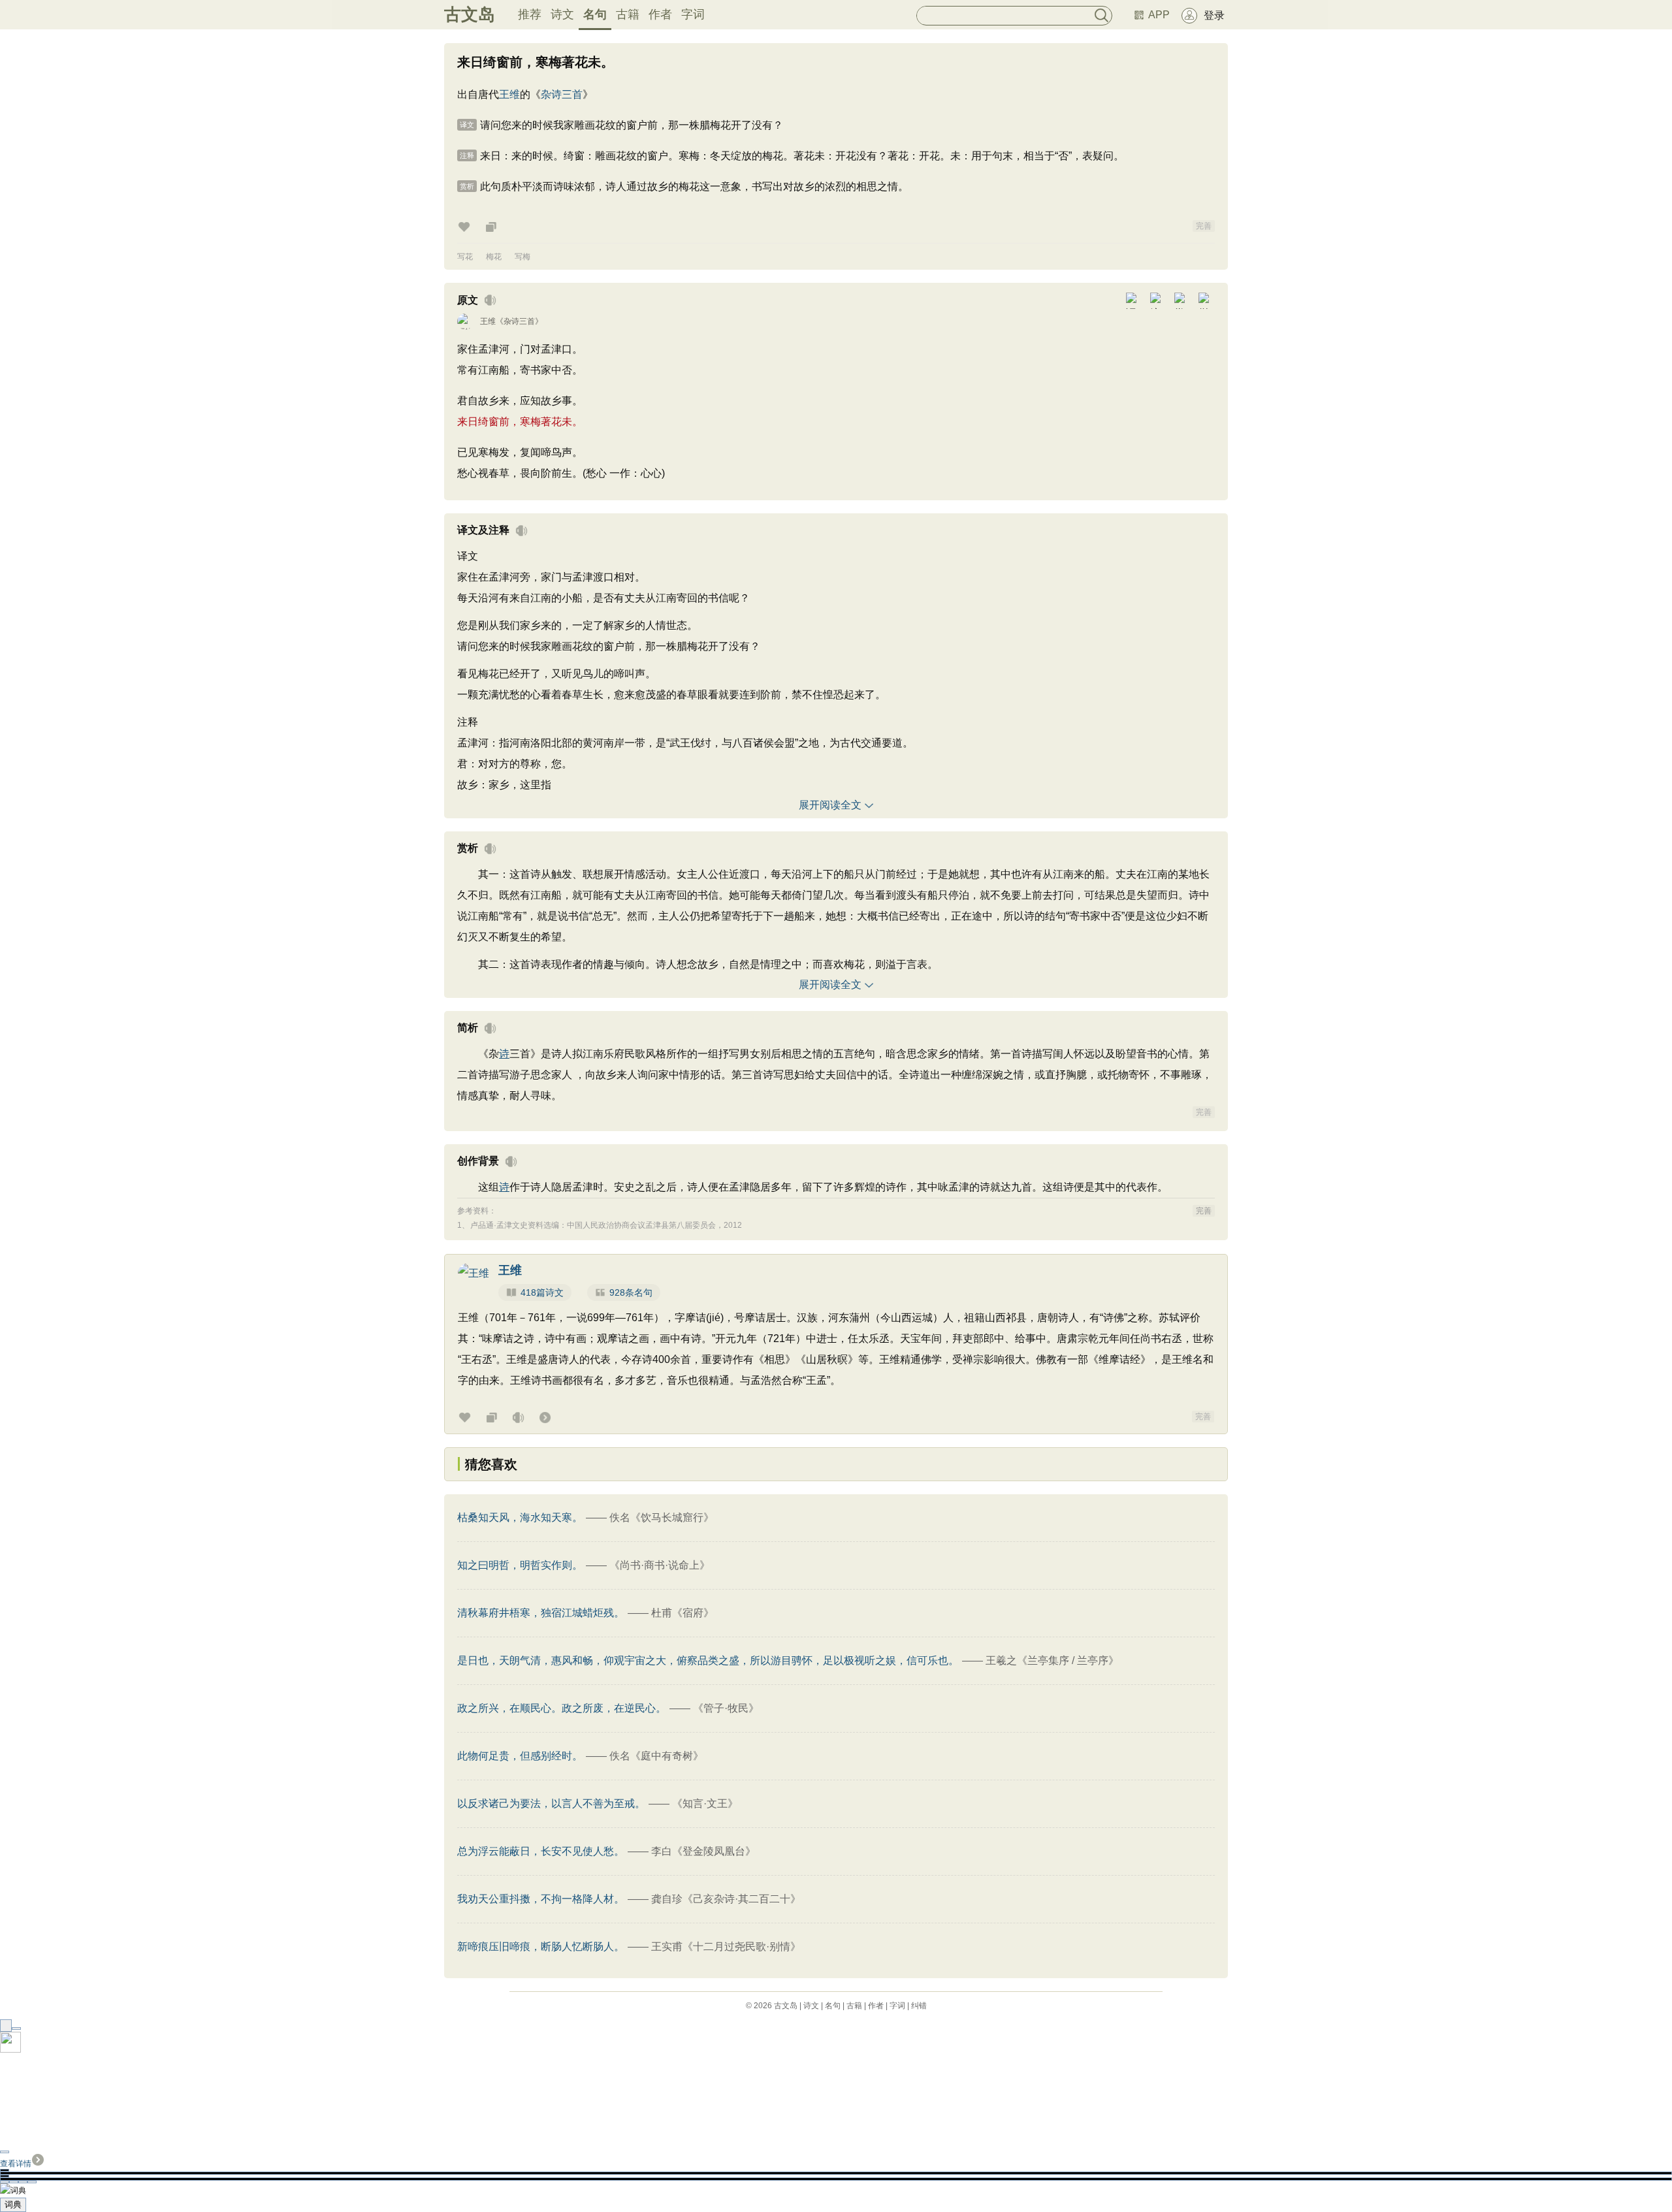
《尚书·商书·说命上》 (660, 1565)
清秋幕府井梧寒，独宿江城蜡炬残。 (541, 1613)
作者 (660, 14)
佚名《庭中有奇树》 (656, 1756)
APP (1159, 15)
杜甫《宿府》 (683, 1613)
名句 (595, 14)
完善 (1204, 226)
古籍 (628, 14)
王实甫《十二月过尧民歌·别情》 (726, 1947)
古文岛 (470, 14)
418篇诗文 (542, 1292)
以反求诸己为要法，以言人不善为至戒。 (551, 1803)
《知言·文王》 (705, 1803)
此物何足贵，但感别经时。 (520, 1756)
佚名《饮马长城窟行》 (662, 1517)
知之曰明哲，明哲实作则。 (520, 1565)
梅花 (494, 257)
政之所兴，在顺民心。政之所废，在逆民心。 (562, 1708)
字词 (693, 14)
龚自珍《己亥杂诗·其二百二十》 (726, 1899)
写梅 (522, 257)
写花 (465, 257)
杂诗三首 (562, 94)
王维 (509, 94)
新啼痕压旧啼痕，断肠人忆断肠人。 (541, 1947)
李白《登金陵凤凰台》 (703, 1851)
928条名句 (631, 1292)
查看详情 (16, 2164)
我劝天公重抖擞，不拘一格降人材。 (541, 1899)
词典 (13, 2204)
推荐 (530, 14)
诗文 (562, 14)
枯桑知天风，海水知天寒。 (520, 1517)
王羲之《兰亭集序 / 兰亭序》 (1052, 1660)
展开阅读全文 (830, 805)
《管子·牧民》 (726, 1708)
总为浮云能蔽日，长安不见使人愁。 (541, 1851)
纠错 (919, 2006)
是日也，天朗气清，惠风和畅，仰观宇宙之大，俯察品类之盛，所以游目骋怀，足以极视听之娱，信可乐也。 (708, 1660)
